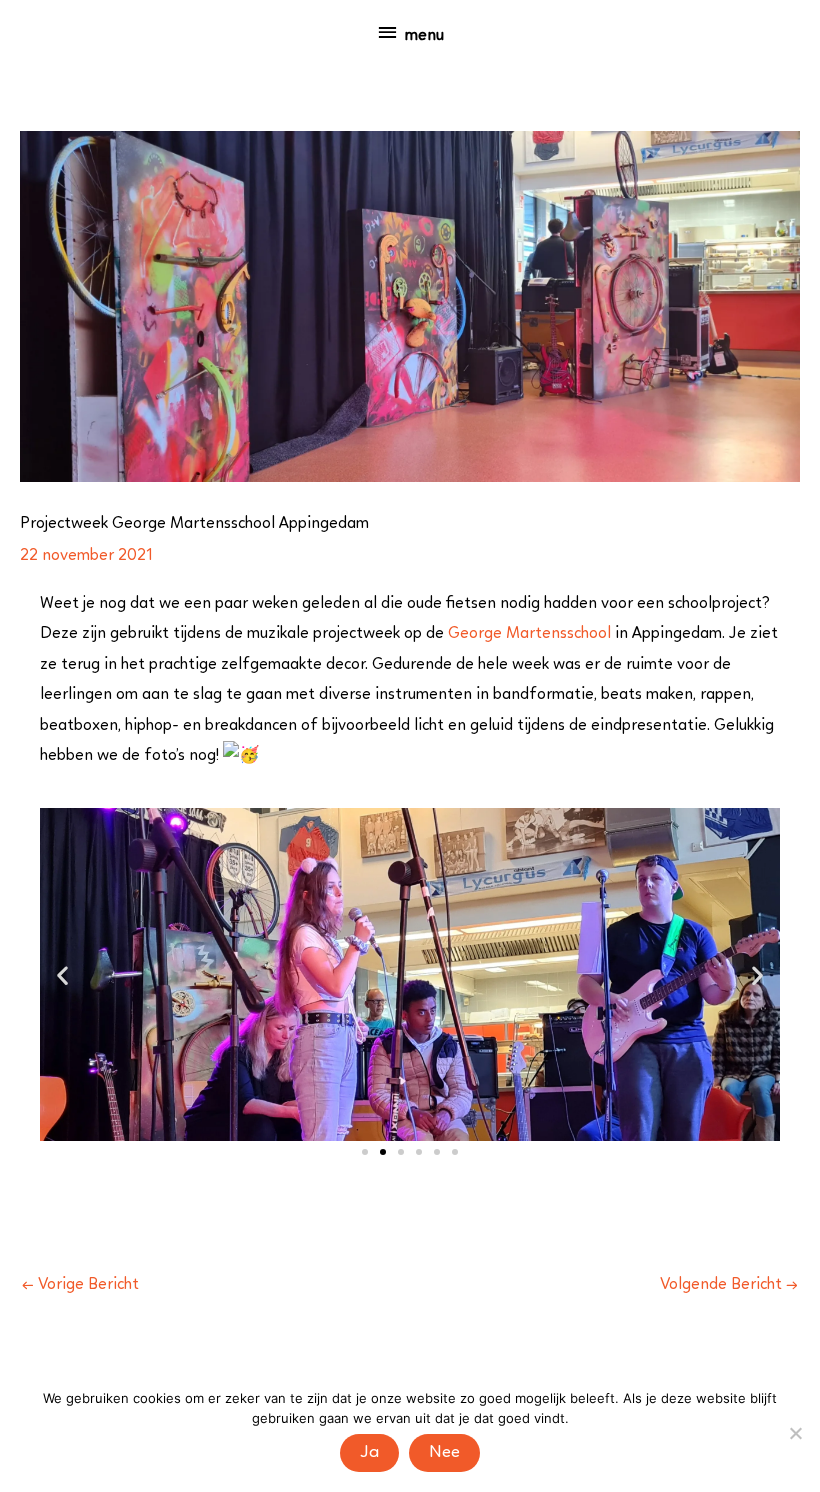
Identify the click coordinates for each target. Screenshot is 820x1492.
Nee (444, 1453)
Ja (369, 1453)
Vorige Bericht (80, 1285)
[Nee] (795, 1433)
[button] (62, 974)
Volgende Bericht (729, 1285)
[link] (529, 634)
